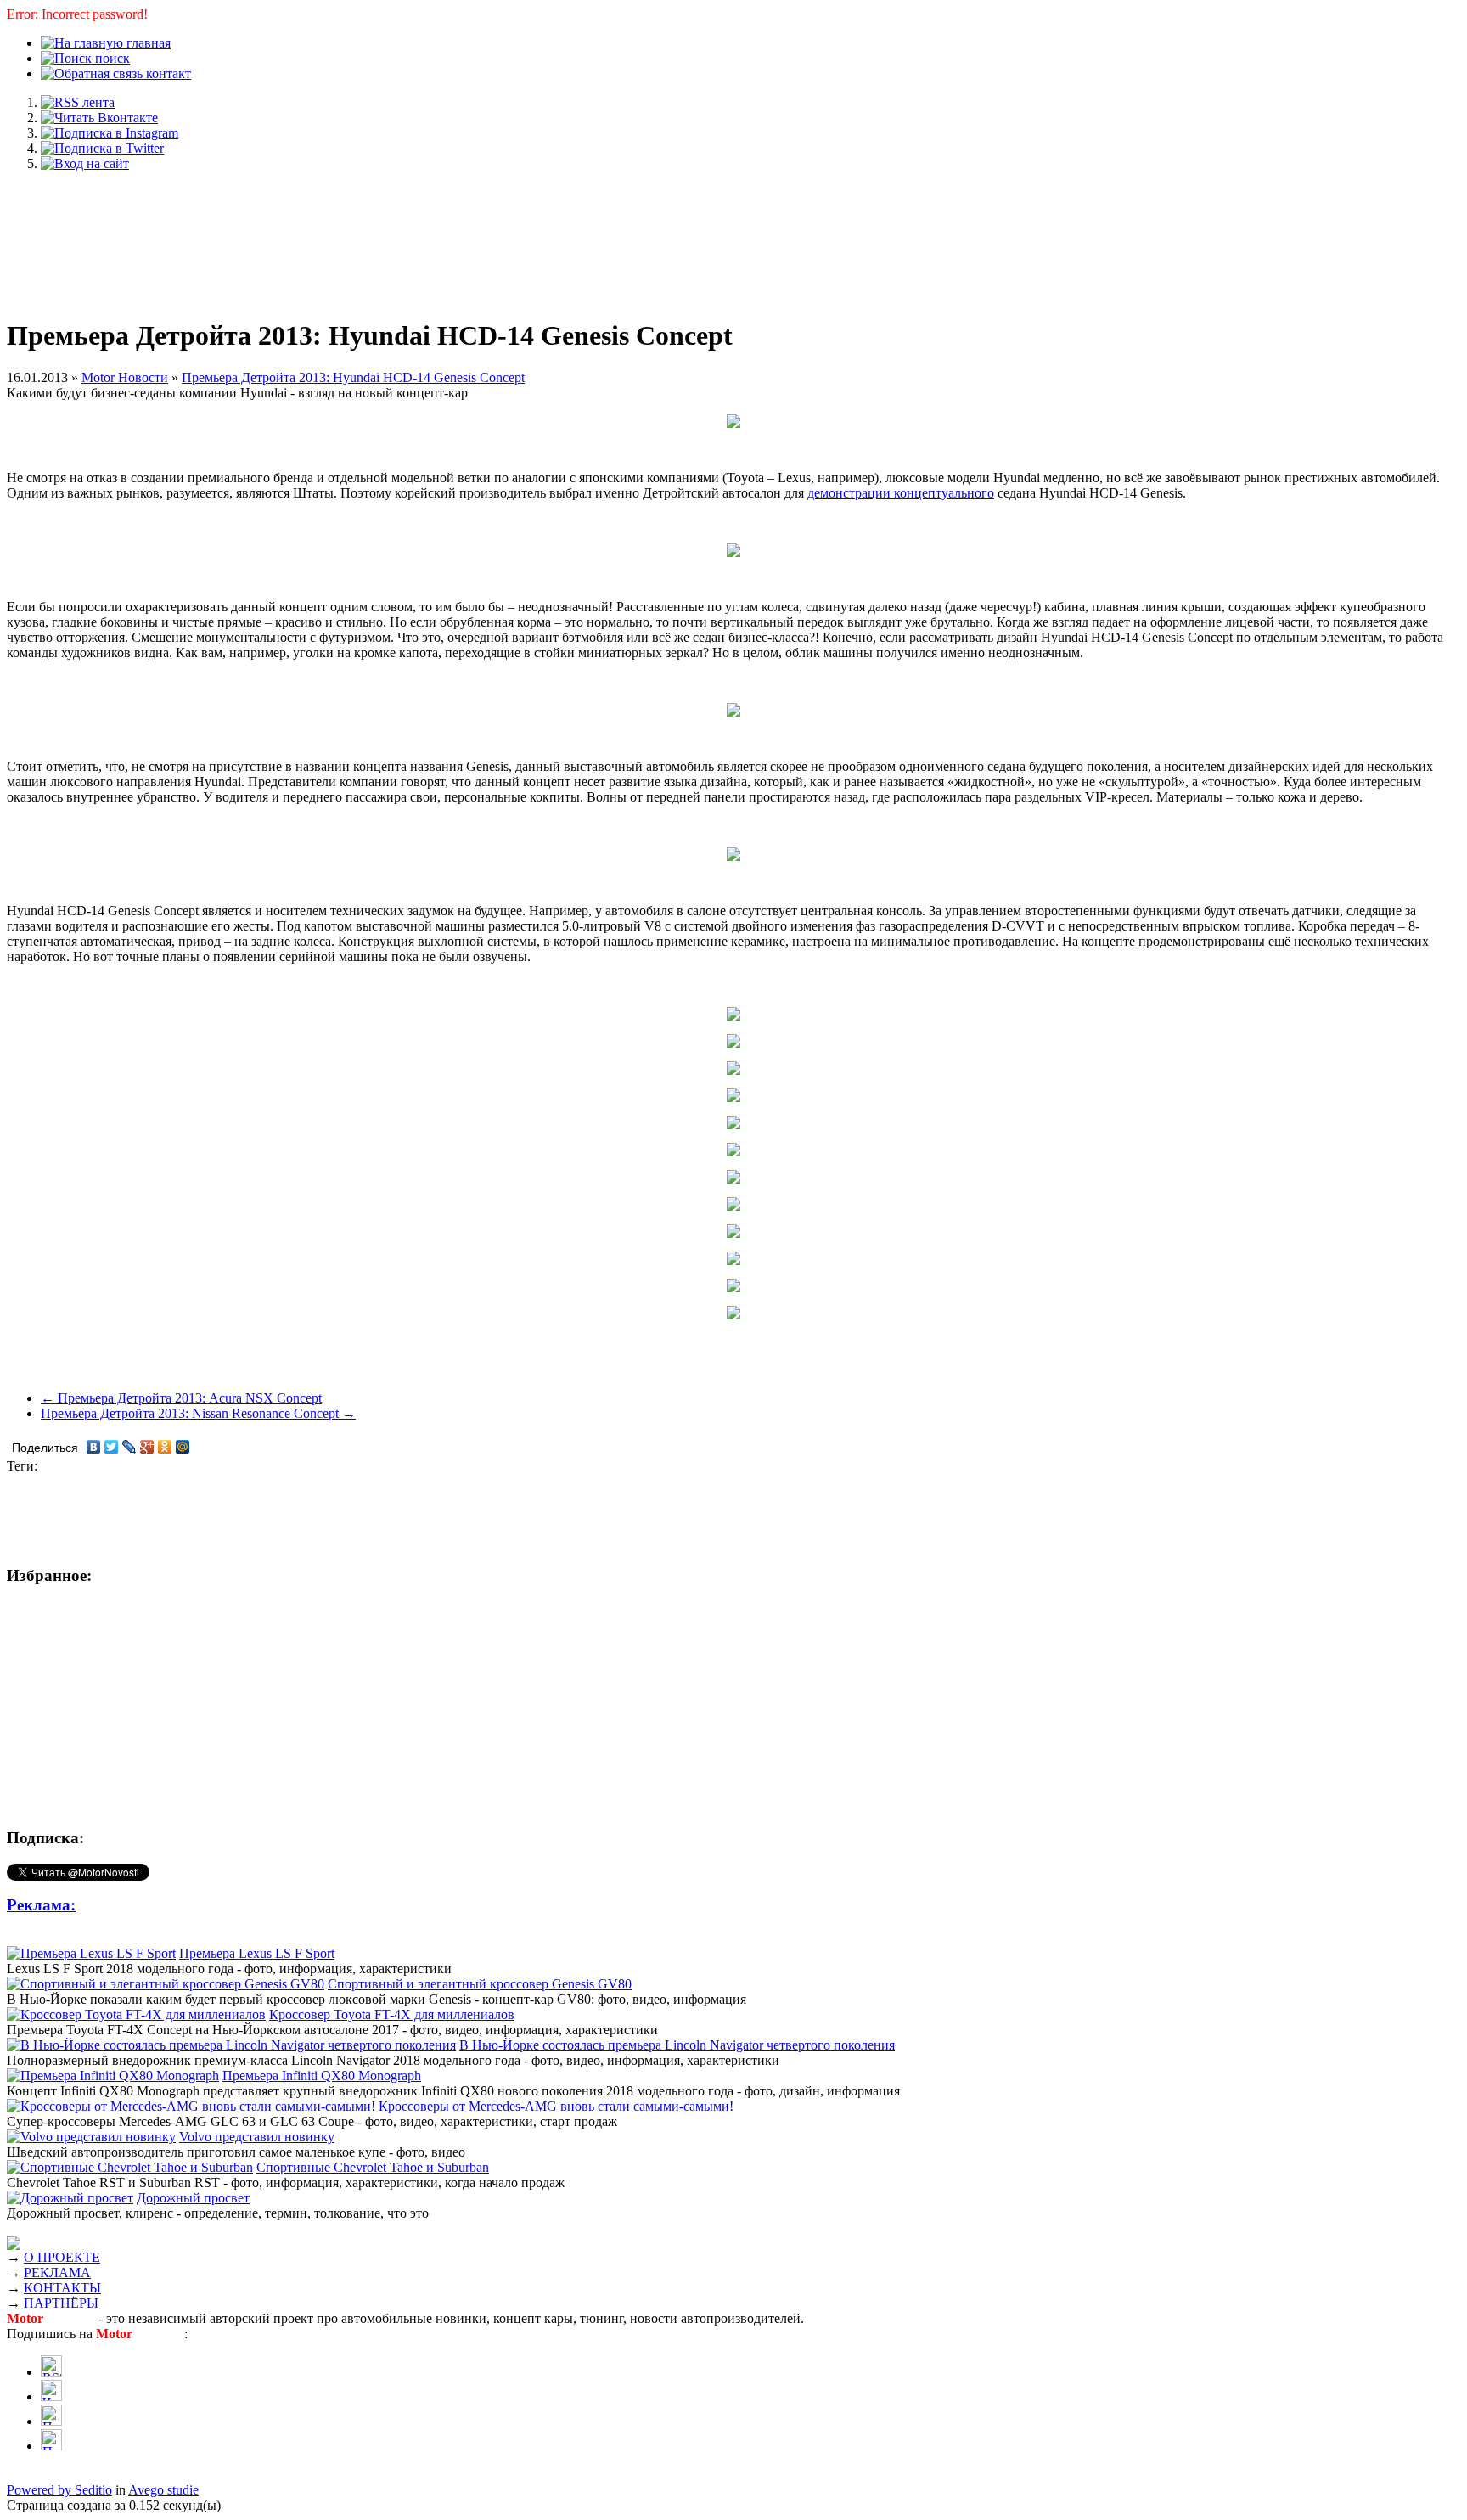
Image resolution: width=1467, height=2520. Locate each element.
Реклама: (41, 1905)
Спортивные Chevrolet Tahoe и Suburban (373, 2167)
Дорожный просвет (193, 2198)
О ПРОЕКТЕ (62, 2257)
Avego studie (163, 2490)
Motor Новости (125, 377)
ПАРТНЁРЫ (61, 2303)
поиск (111, 58)
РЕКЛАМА (57, 2272)
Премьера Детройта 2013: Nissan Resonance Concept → (198, 1413)
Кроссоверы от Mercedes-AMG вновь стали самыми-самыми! (556, 2106)
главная (147, 43)
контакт (167, 73)
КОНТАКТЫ (62, 2288)
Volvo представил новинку (257, 2137)
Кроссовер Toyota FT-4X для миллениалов (392, 2014)
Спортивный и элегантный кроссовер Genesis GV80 (480, 1984)
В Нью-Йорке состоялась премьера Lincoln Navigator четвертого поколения (677, 2045)
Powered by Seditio (59, 2490)
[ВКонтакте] (94, 1447)
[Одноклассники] (165, 1447)
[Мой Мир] (183, 1447)
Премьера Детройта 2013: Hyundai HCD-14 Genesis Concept (353, 377)
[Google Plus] (147, 1447)
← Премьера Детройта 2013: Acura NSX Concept (181, 1398)
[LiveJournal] (129, 1447)
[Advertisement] (733, 236)
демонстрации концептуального (901, 493)
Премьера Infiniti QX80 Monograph (322, 2076)
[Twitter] (112, 1447)
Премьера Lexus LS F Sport (257, 1953)
